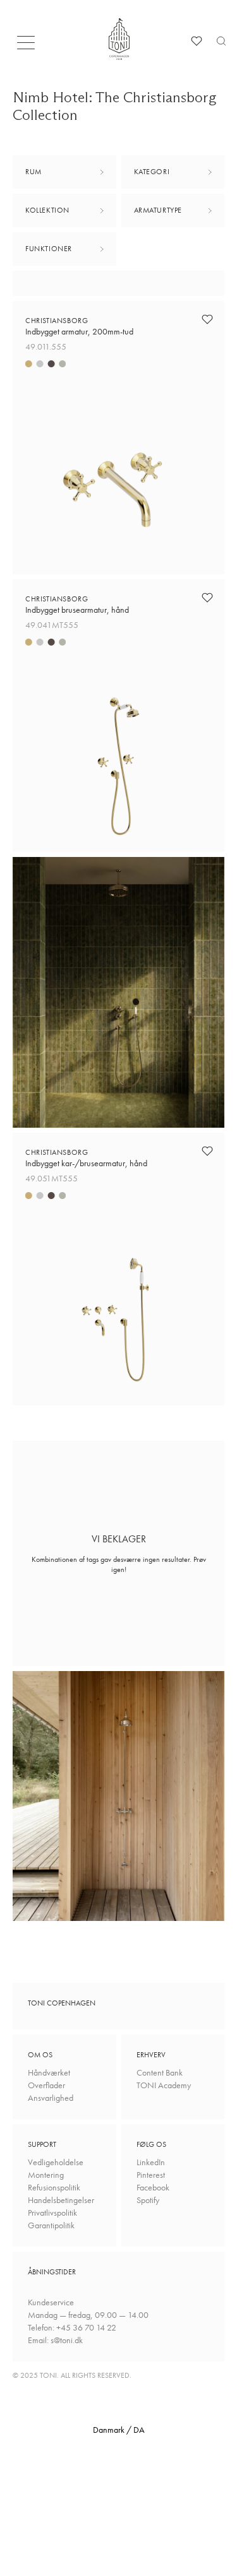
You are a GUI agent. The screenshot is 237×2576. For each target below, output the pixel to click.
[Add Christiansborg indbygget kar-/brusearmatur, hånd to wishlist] (207, 1151)
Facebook (153, 2187)
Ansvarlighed (51, 2098)
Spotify (148, 2200)
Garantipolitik (51, 2225)
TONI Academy (164, 2085)
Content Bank (160, 2072)
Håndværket (49, 2072)
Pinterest (151, 2175)
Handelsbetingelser (61, 2200)
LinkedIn (151, 2162)
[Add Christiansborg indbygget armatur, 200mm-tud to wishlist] (207, 319)
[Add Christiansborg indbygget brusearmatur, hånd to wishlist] (207, 598)
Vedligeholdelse (56, 2162)
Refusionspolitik (54, 2187)
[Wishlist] (197, 41)
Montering (46, 2175)
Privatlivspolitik (52, 2213)
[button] (30, 46)
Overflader (46, 2085)
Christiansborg (79, 326)
